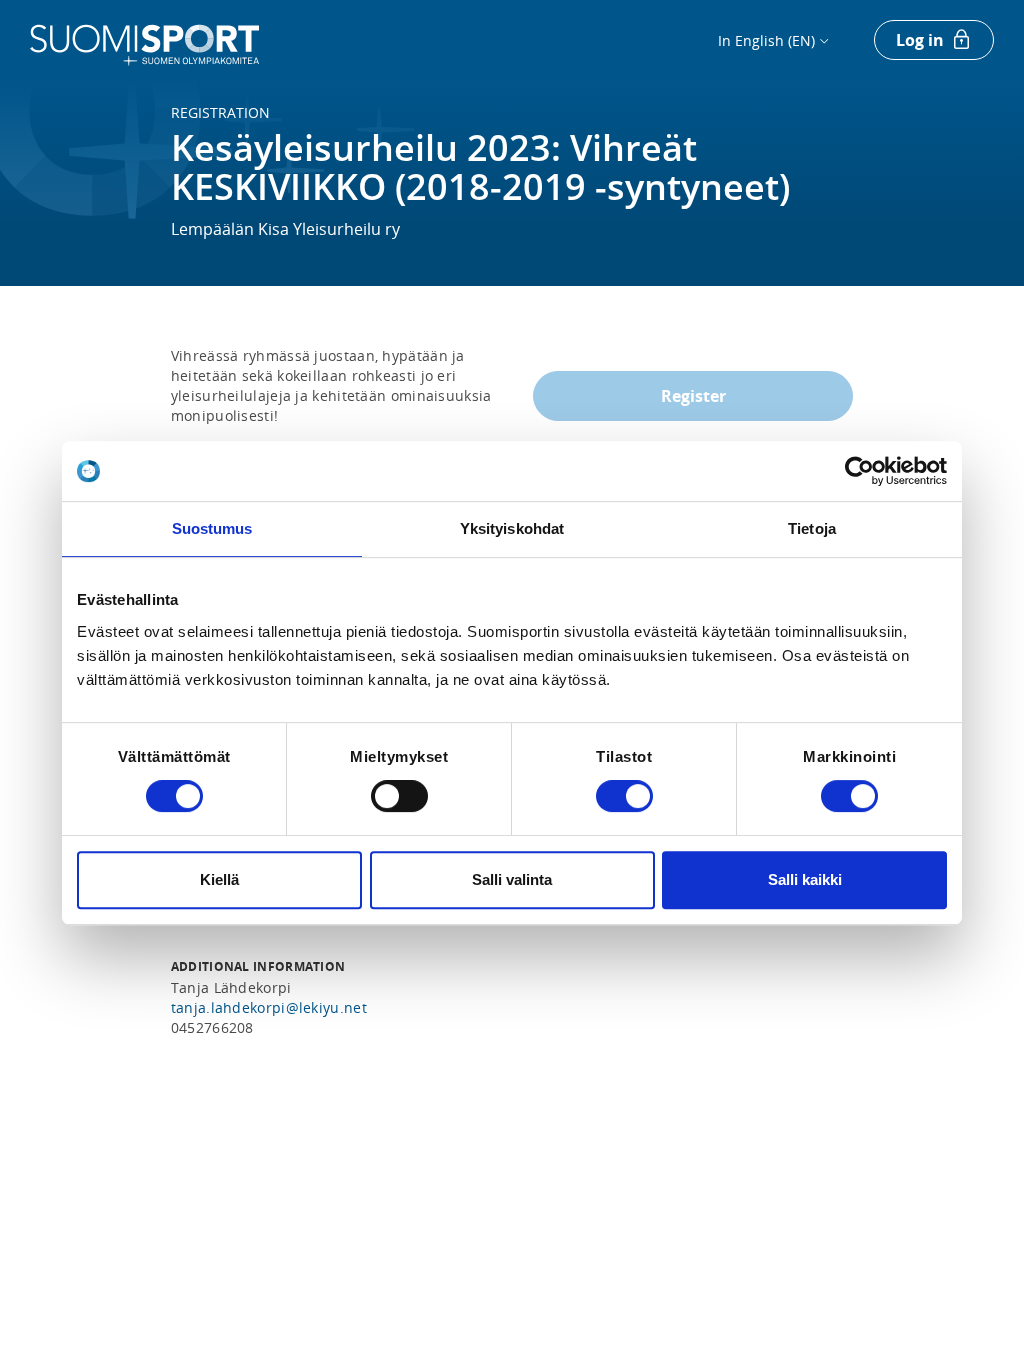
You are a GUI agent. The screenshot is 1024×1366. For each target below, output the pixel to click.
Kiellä (219, 879)
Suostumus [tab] (212, 528)
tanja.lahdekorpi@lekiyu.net (269, 1007)
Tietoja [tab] (812, 528)
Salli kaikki (805, 879)
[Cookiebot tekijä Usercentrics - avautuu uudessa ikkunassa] (859, 471)
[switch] (399, 796)
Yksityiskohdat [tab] (512, 528)
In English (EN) (766, 40)
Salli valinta (512, 879)
